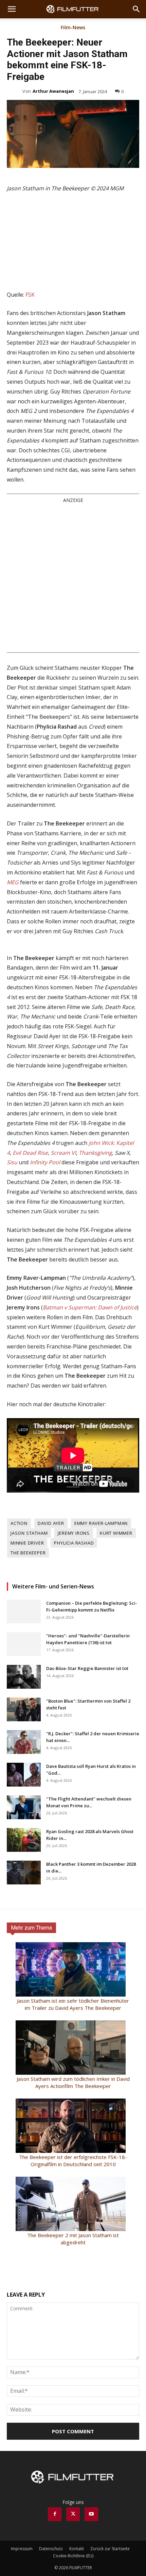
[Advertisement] (73, 577)
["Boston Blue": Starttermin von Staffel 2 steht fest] (24, 1709)
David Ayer (51, 1523)
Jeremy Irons (74, 1533)
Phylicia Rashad (74, 1543)
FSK (30, 295)
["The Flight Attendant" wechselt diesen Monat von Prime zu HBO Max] (24, 1807)
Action (19, 1523)
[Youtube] (91, 2514)
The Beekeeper (28, 1553)
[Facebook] (55, 2514)
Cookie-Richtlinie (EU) (73, 2556)
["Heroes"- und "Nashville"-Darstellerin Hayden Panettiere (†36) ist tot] (24, 1644)
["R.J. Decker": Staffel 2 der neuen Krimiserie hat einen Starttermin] (24, 1742)
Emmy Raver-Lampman (101, 1523)
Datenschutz (51, 2549)
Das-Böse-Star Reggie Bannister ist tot (87, 1668)
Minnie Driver (27, 1543)
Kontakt (77, 2549)
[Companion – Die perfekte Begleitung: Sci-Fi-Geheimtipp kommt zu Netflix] (24, 1612)
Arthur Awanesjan (53, 91)
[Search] (136, 9)
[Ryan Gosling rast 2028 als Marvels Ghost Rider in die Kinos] (24, 1840)
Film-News (73, 28)
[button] (12, 9)
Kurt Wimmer (116, 1533)
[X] (73, 2514)
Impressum (22, 2549)
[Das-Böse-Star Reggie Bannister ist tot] (24, 1677)
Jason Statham (29, 1533)
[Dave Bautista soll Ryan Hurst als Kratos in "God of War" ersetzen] (24, 1775)
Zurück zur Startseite (110, 2549)
